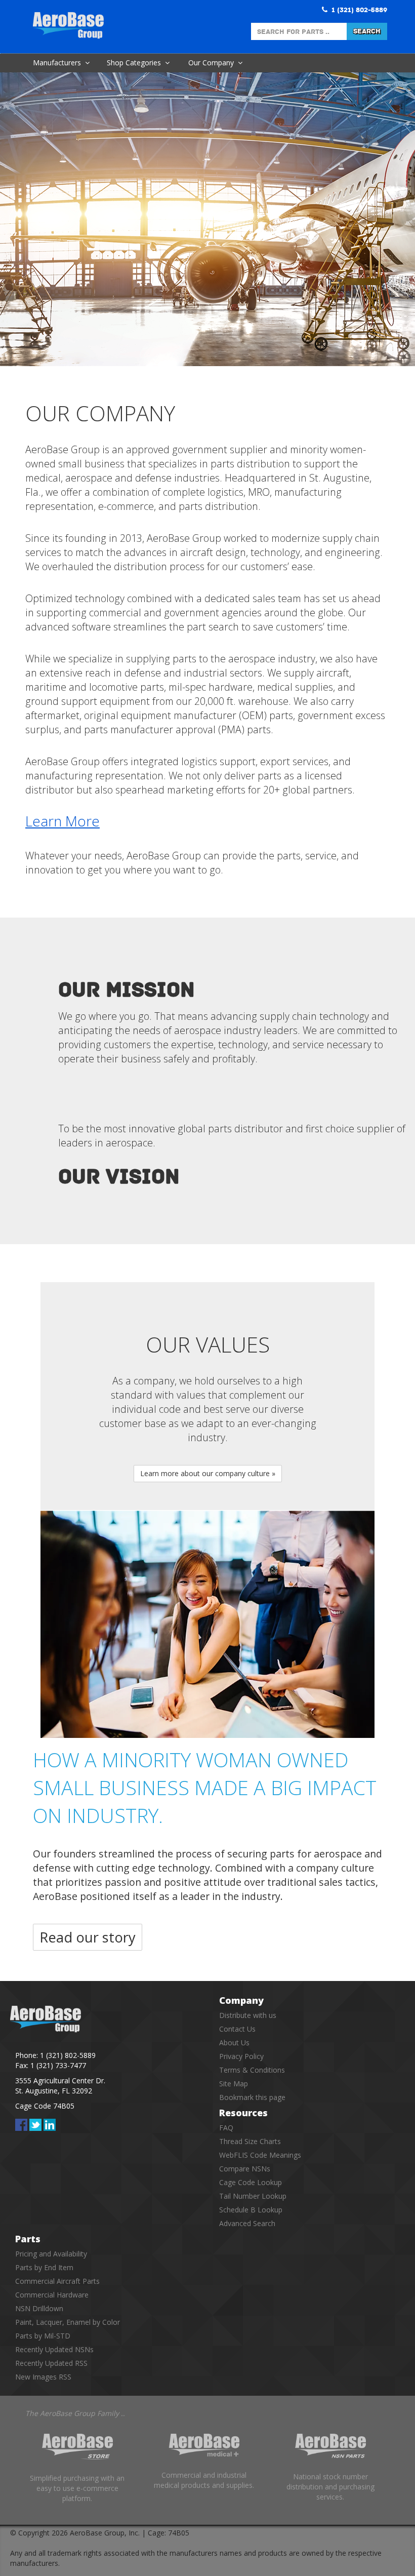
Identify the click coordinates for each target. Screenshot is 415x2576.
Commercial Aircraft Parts (57, 2281)
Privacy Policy (241, 2056)
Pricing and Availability (51, 2254)
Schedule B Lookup (251, 2210)
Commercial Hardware (52, 2295)
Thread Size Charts (250, 2141)
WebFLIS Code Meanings (260, 2155)
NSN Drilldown (39, 2308)
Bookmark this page (252, 2097)
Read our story (88, 1937)
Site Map (234, 2084)
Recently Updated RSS (51, 2363)
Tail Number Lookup (253, 2196)
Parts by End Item (44, 2267)
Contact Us (237, 2029)
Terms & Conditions (252, 2070)
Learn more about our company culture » (208, 1473)
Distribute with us (248, 2015)
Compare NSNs (245, 2169)
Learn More (63, 821)
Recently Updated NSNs (54, 2349)
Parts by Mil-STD (43, 2336)
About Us (234, 2043)
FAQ (226, 2128)
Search (367, 31)
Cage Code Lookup (251, 2182)
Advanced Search (247, 2223)
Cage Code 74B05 (45, 2106)
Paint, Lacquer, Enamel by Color (68, 2322)
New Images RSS (43, 2377)
